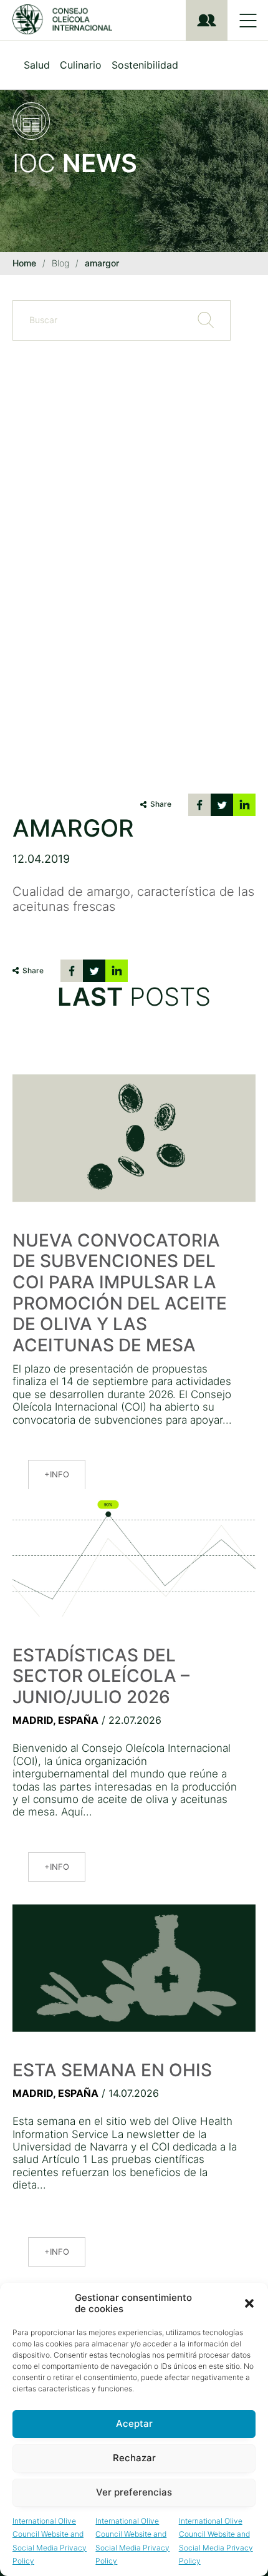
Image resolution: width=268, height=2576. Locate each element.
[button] (249, 2303)
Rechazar (134, 2458)
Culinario (81, 65)
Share (161, 804)
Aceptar (134, 2423)
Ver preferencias (134, 2492)
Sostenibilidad (145, 65)
